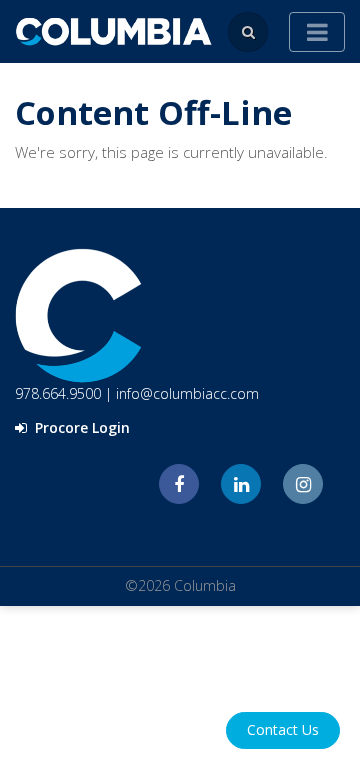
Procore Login (80, 427)
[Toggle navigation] (317, 32)
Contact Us (283, 729)
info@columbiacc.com (187, 393)
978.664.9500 (58, 393)
